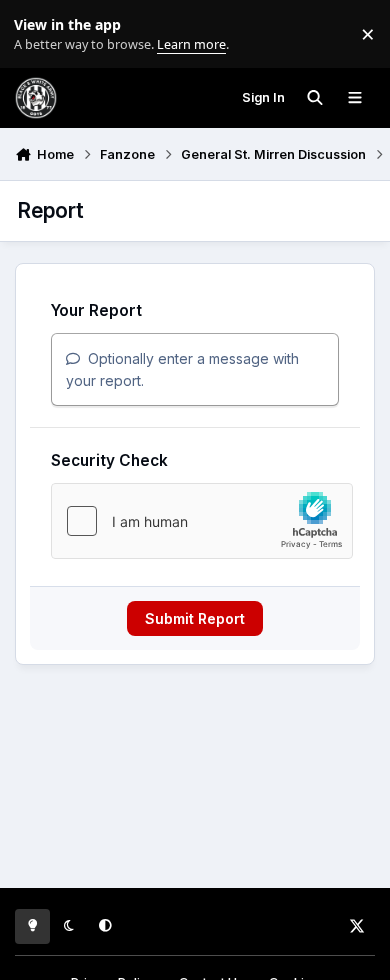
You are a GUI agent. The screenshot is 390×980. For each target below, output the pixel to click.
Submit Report (195, 618)
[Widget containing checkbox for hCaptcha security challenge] (202, 521)
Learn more (38, 34)
